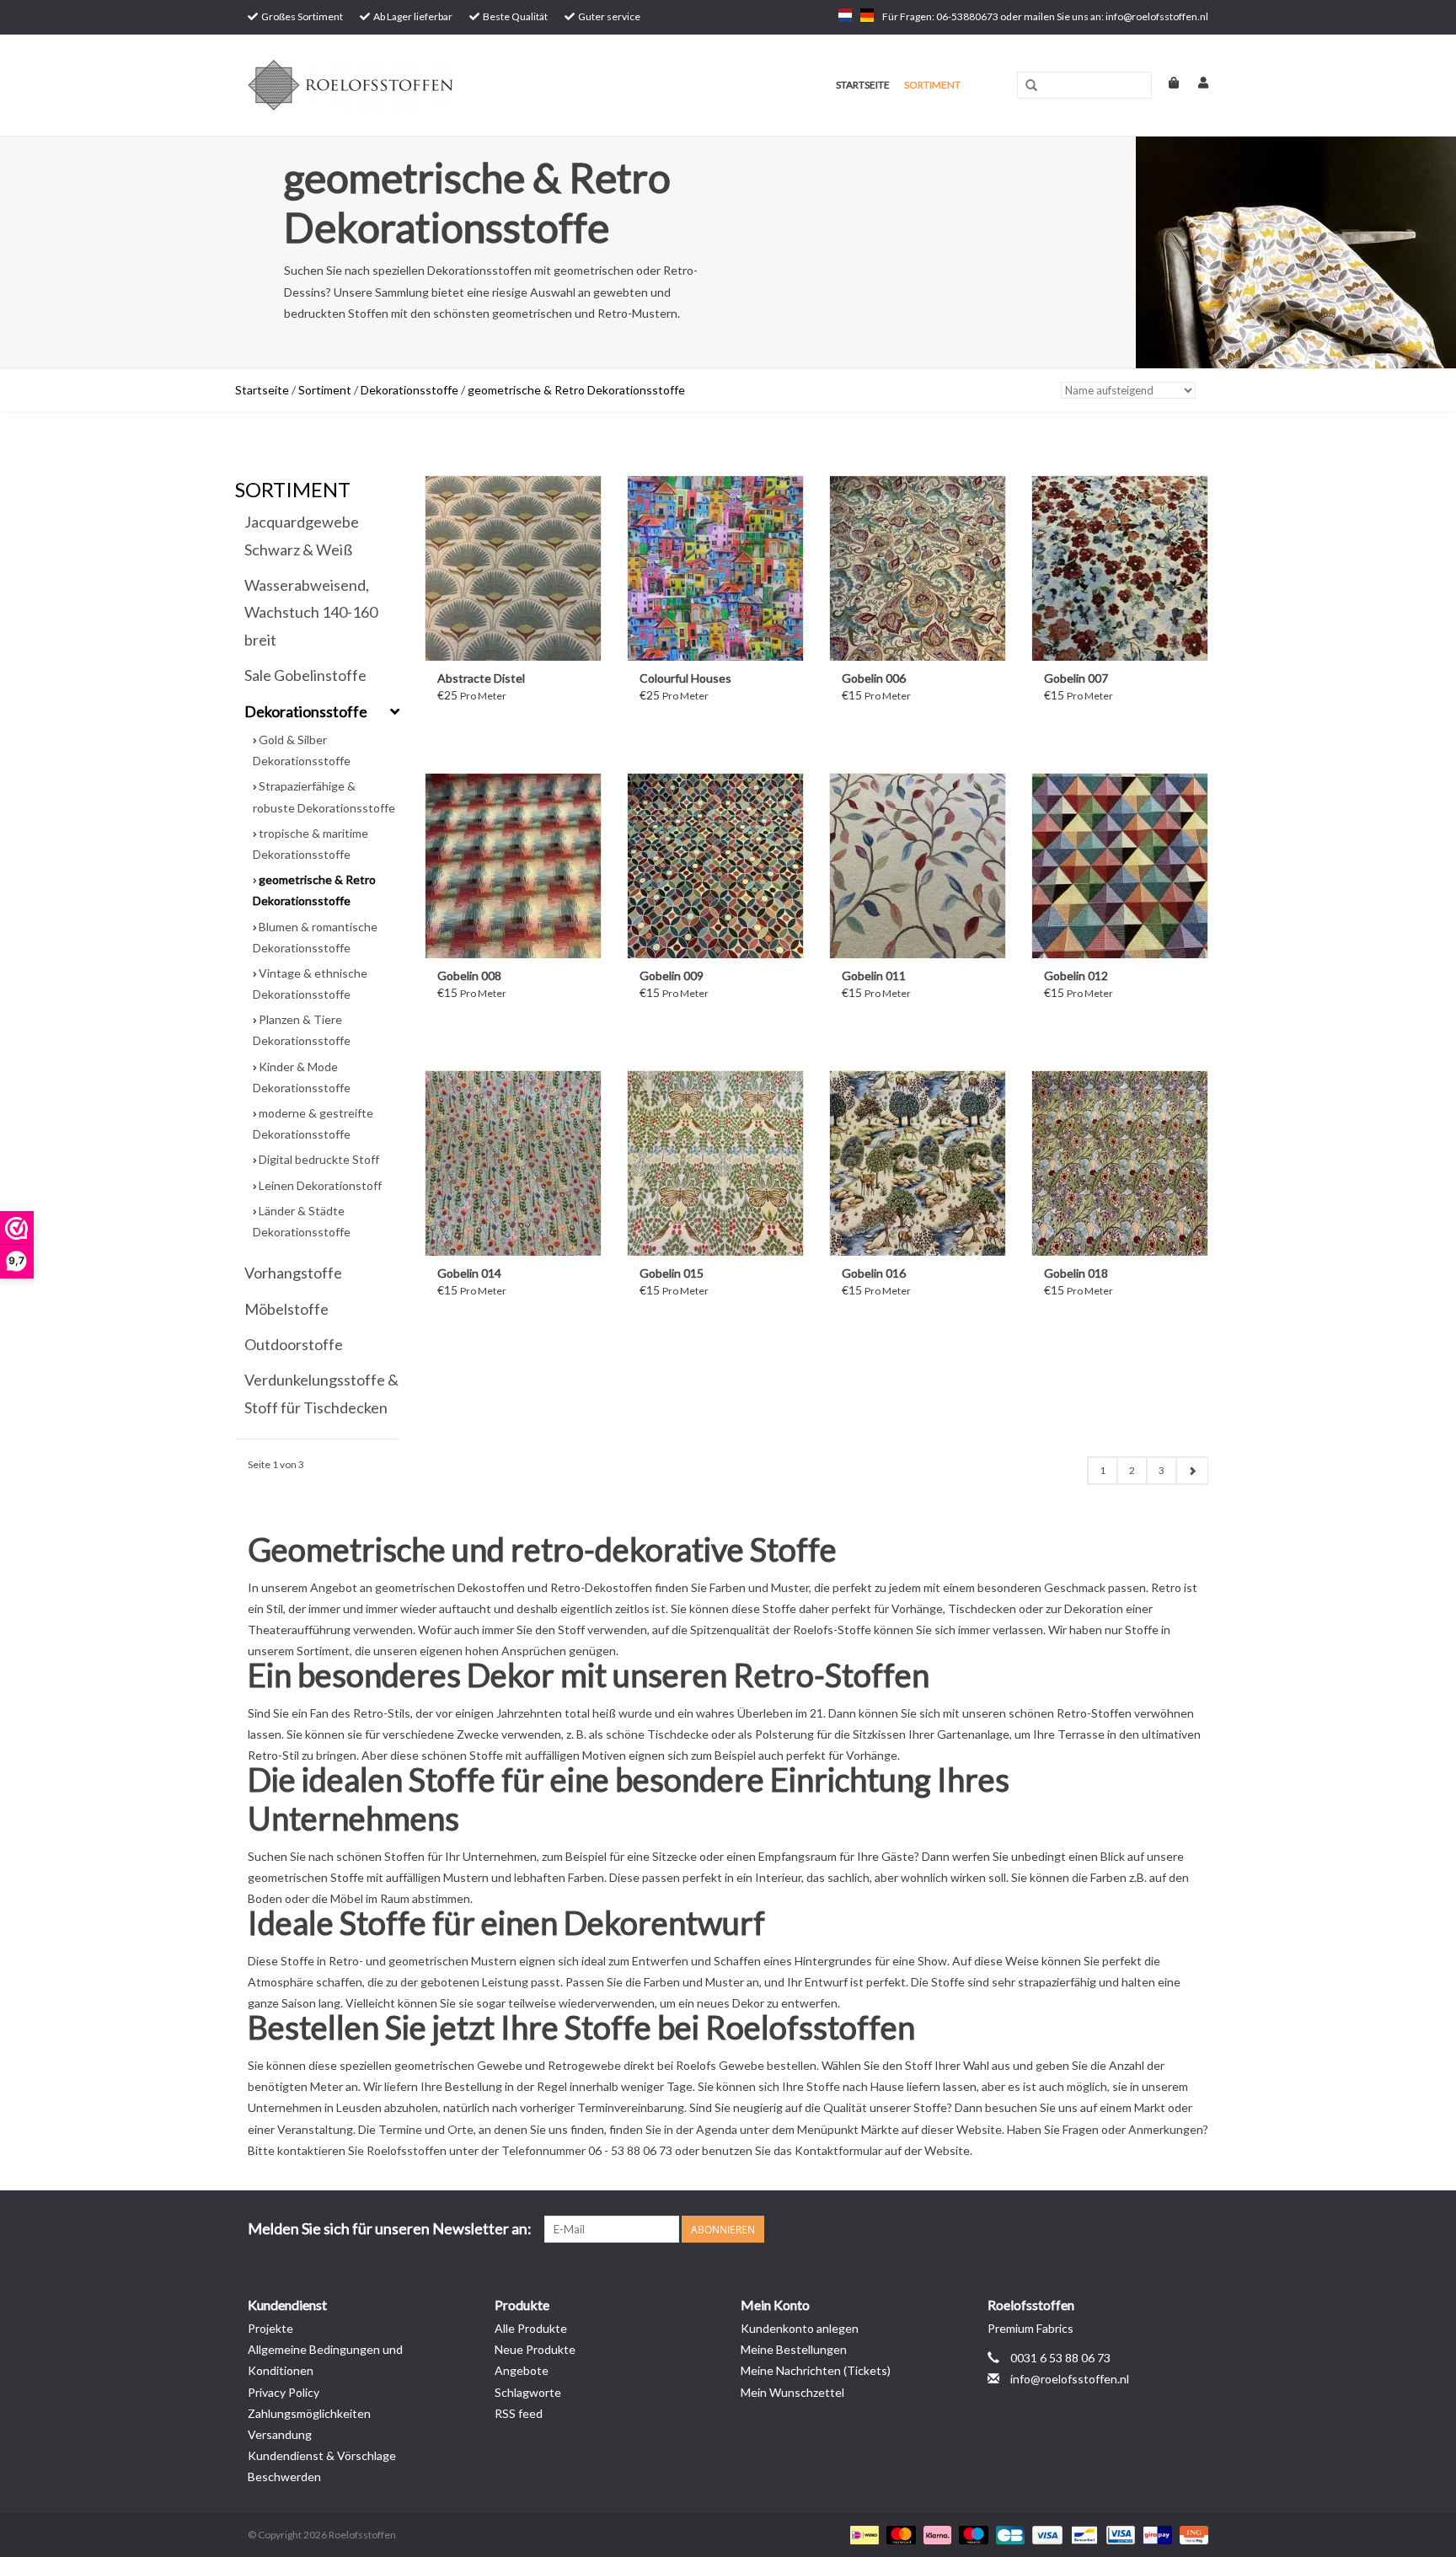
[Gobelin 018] (1120, 1163)
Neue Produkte (535, 2349)
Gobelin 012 (1076, 976)
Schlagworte (528, 2392)
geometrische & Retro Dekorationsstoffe (576, 390)
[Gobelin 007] (1120, 568)
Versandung (280, 2434)
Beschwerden (284, 2477)
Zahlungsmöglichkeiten (309, 2413)
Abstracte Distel (481, 678)
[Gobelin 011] (918, 866)
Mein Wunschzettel (792, 2392)
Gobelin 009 (672, 976)
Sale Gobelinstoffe (305, 675)
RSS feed (519, 2413)
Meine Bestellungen (794, 2349)
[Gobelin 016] (918, 1163)
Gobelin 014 (469, 1273)
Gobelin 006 (874, 678)
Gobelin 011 (874, 976)
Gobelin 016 (874, 1273)
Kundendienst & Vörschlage (322, 2455)
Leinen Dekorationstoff (320, 1185)
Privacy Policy (284, 2392)
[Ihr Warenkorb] (1167, 82)
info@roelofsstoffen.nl (1070, 2379)
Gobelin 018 (1076, 1273)
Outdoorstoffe (294, 1344)
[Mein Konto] (1195, 82)
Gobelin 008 (469, 976)
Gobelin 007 (1076, 678)
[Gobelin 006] (918, 568)
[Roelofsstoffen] (418, 85)
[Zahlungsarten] (862, 2534)
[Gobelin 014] (513, 1163)
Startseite (863, 85)
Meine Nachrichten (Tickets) (816, 2370)
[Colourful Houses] (715, 568)
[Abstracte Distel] (513, 568)
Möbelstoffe (286, 1309)
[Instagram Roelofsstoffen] (1195, 2229)
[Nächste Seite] (1192, 1471)
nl (845, 15)
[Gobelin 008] (513, 866)
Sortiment (932, 85)
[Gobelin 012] (1120, 866)
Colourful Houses (685, 678)
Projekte (270, 2328)
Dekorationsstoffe (409, 390)
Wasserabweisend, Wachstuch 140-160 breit (311, 612)
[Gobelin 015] (715, 1163)
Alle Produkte (531, 2328)
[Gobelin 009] (715, 866)
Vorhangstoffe (293, 1273)
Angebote (522, 2370)
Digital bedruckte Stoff (319, 1159)
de (867, 15)
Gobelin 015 (672, 1273)
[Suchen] (1031, 86)
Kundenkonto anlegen (800, 2328)
